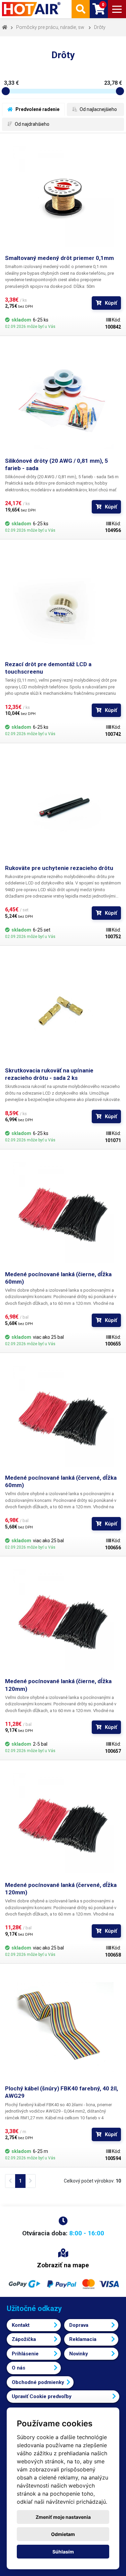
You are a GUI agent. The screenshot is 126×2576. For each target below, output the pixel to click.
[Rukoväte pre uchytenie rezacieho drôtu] (63, 806)
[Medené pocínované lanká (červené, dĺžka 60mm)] (63, 1416)
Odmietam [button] (63, 2534)
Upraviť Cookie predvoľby (42, 2396)
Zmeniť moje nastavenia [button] (63, 2517)
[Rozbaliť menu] (117, 9)
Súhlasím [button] (63, 2552)
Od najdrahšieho (32, 124)
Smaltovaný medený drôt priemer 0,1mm (59, 258)
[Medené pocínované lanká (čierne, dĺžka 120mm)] (63, 1619)
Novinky (79, 2354)
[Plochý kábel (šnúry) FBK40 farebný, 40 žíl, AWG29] (63, 2027)
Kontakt (21, 2325)
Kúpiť (111, 303)
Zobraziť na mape (63, 2265)
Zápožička (24, 2339)
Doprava (79, 2325)
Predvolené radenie (37, 109)
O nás (18, 2368)
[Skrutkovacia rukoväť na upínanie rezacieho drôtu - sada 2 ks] (63, 1009)
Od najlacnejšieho (98, 109)
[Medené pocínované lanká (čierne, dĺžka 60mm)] (63, 1213)
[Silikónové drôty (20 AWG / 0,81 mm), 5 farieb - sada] (63, 399)
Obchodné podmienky (38, 2382)
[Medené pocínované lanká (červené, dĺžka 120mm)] (63, 1823)
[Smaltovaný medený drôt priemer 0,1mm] (63, 196)
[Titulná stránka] (32, 9)
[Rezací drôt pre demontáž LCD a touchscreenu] (63, 602)
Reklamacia (83, 2339)
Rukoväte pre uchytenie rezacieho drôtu (59, 868)
